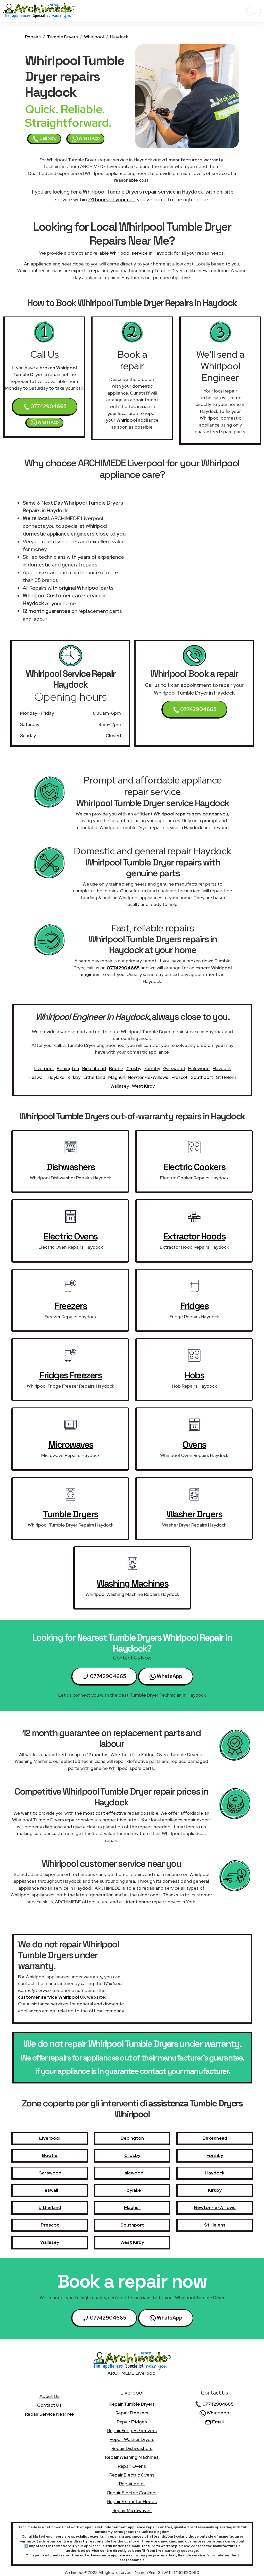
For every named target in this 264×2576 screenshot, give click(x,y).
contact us (49, 2405)
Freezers (71, 1306)
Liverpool (44, 1068)
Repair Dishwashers (132, 2448)
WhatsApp (89, 138)
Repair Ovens (132, 2466)
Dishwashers (71, 1167)
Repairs (33, 37)
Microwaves (71, 1445)
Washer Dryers (194, 1514)
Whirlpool (94, 37)
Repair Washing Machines (132, 2457)
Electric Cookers (194, 1167)
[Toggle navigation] (254, 11)
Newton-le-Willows (148, 1077)
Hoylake (56, 1077)
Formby (152, 1068)
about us (49, 2396)
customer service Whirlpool (48, 1997)
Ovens (194, 1445)
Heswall (36, 1077)
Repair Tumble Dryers (132, 2404)
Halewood (199, 1068)
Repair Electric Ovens (132, 2475)
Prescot (180, 1077)
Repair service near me (49, 2414)
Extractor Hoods (194, 1236)
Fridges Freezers (71, 1375)
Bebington (68, 1068)
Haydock (222, 1068)
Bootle (116, 1068)
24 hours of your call (111, 199)
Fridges (194, 1306)
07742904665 (48, 406)
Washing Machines (132, 1583)
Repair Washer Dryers (132, 2439)
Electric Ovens (71, 1236)
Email (217, 2422)
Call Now (48, 138)
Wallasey (120, 1086)
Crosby (134, 1068)
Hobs (194, 1375)
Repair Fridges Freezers (132, 2431)
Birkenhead (94, 1068)
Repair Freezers (132, 2413)
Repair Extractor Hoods (132, 2501)
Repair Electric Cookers (132, 2493)
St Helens (226, 1077)
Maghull (117, 1077)
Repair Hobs (132, 2484)
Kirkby (74, 1077)
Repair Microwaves (132, 2510)
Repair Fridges (132, 2422)
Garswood (174, 1068)
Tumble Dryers (62, 37)
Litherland (94, 1077)
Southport (202, 1077)
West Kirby (143, 1086)
